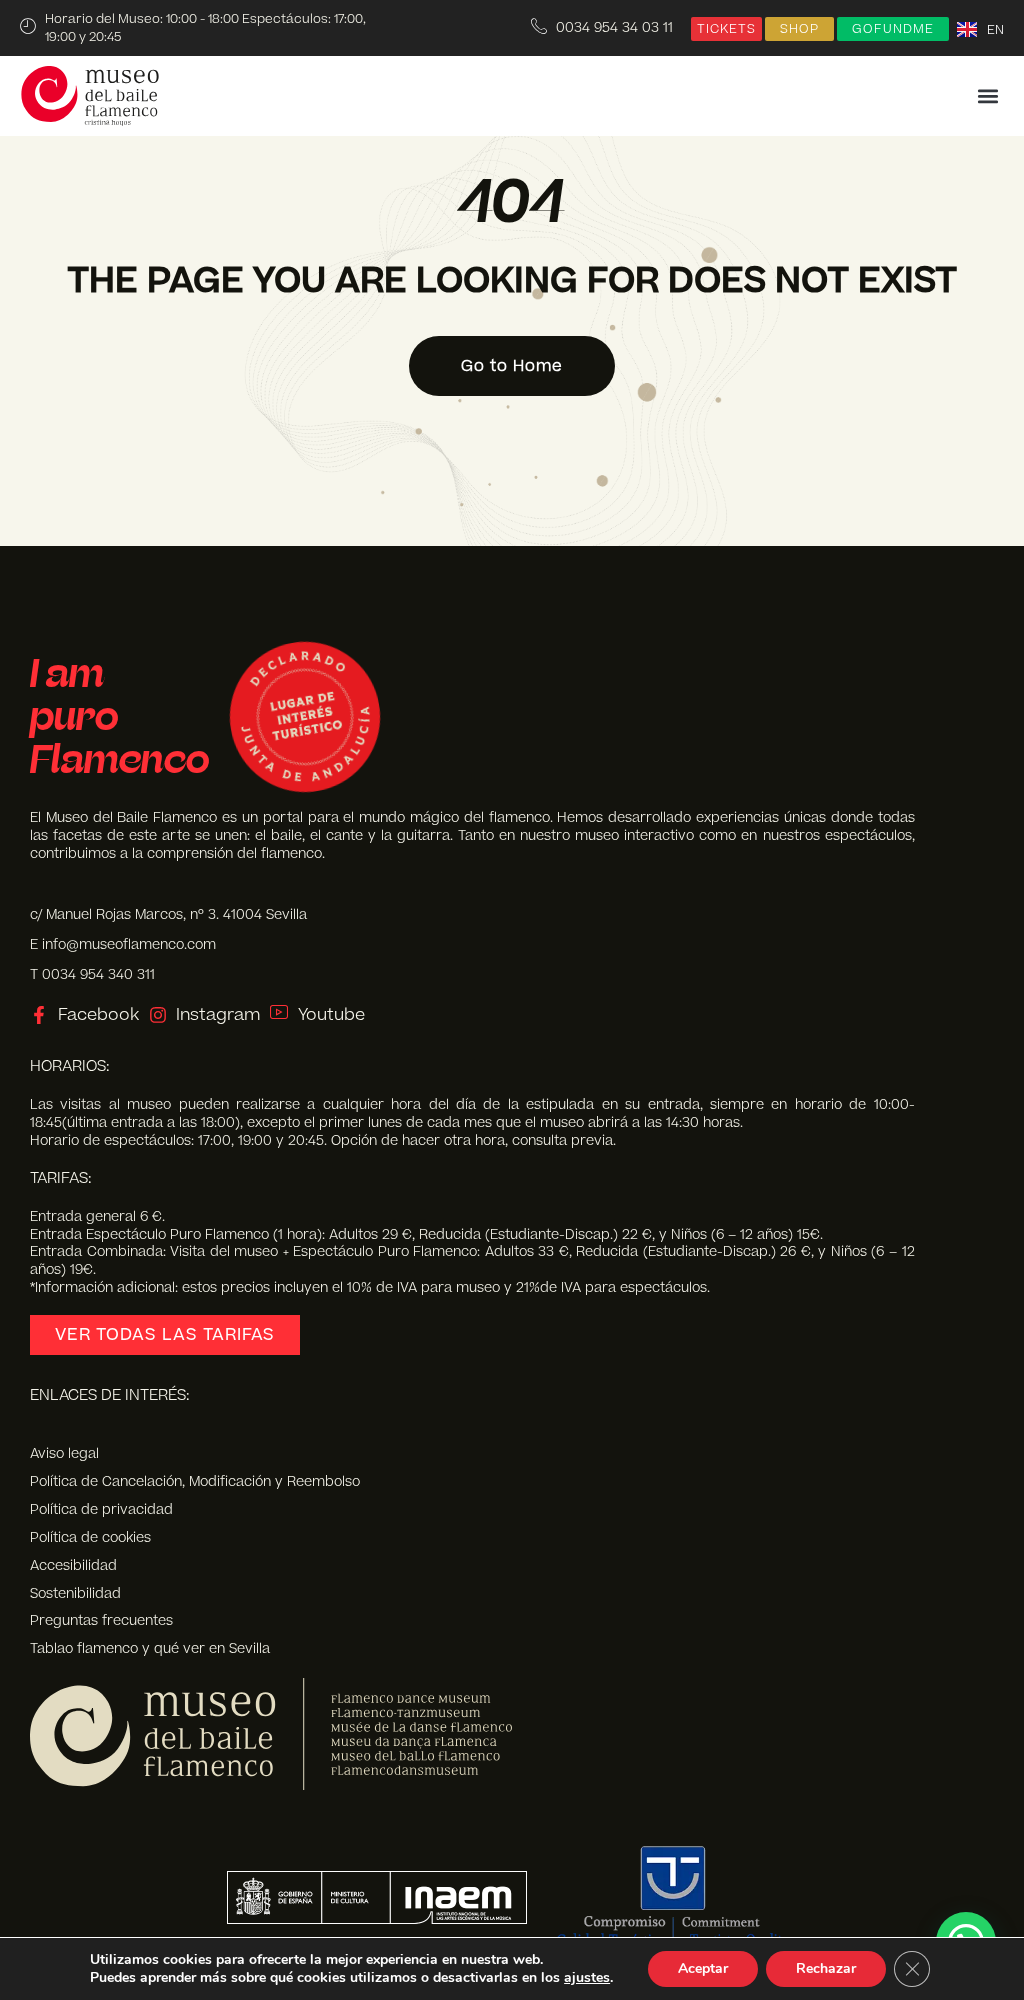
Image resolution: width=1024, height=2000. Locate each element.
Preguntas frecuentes (101, 1621)
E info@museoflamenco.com (123, 944)
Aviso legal (64, 1454)
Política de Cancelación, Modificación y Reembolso (195, 1482)
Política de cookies (90, 1538)
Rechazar (826, 1968)
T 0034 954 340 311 (92, 974)
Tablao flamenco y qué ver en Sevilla (150, 1649)
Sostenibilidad (75, 1594)
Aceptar (703, 1968)
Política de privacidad (101, 1510)
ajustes (587, 1978)
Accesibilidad (73, 1566)
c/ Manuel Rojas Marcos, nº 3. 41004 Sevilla (168, 914)
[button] (987, 96)
